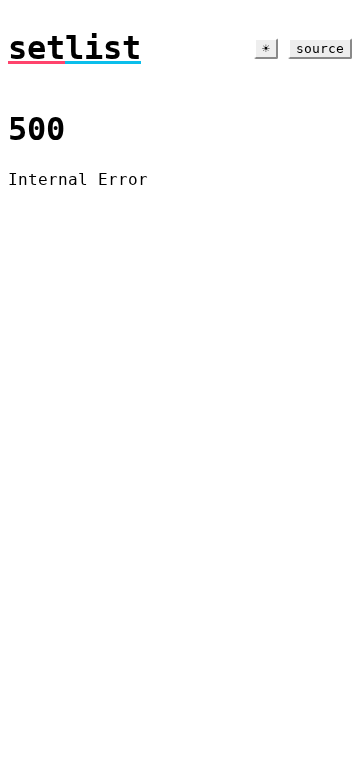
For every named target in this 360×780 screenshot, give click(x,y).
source (320, 48)
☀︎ (266, 48)
